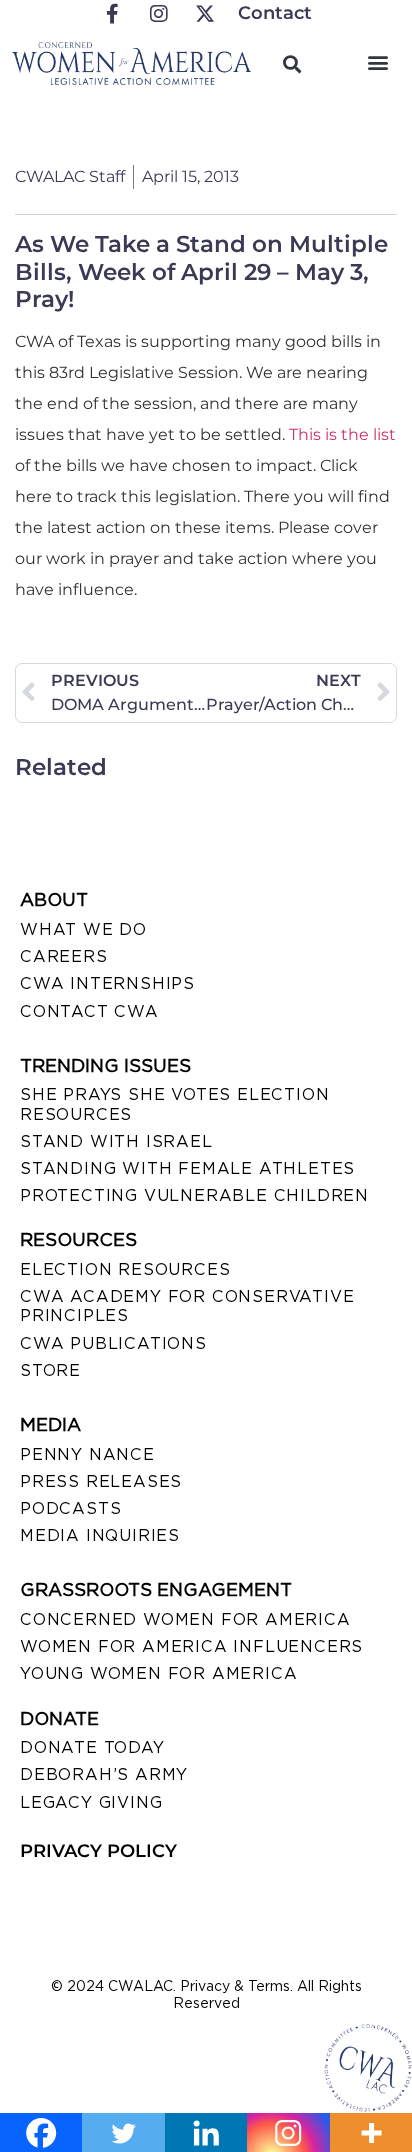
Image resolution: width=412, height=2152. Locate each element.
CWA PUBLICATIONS (113, 1343)
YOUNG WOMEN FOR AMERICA (158, 1673)
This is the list (342, 434)
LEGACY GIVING (91, 1802)
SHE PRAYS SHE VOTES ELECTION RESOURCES (174, 1104)
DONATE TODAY (92, 1747)
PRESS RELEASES (101, 1481)
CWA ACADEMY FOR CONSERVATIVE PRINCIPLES (187, 1306)
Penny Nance (87, 1454)
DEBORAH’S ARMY (104, 1774)
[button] (378, 61)
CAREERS (64, 956)
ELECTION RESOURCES (125, 1269)
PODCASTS (70, 1508)
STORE (50, 1370)
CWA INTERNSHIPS (107, 983)
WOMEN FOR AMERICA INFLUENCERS (191, 1646)
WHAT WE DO (83, 929)
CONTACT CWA (89, 1011)
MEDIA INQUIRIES (100, 1535)
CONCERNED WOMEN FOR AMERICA (185, 1619)
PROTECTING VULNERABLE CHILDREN (194, 1195)
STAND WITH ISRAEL (116, 1141)
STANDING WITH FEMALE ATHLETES (187, 1168)
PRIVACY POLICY (98, 1851)
